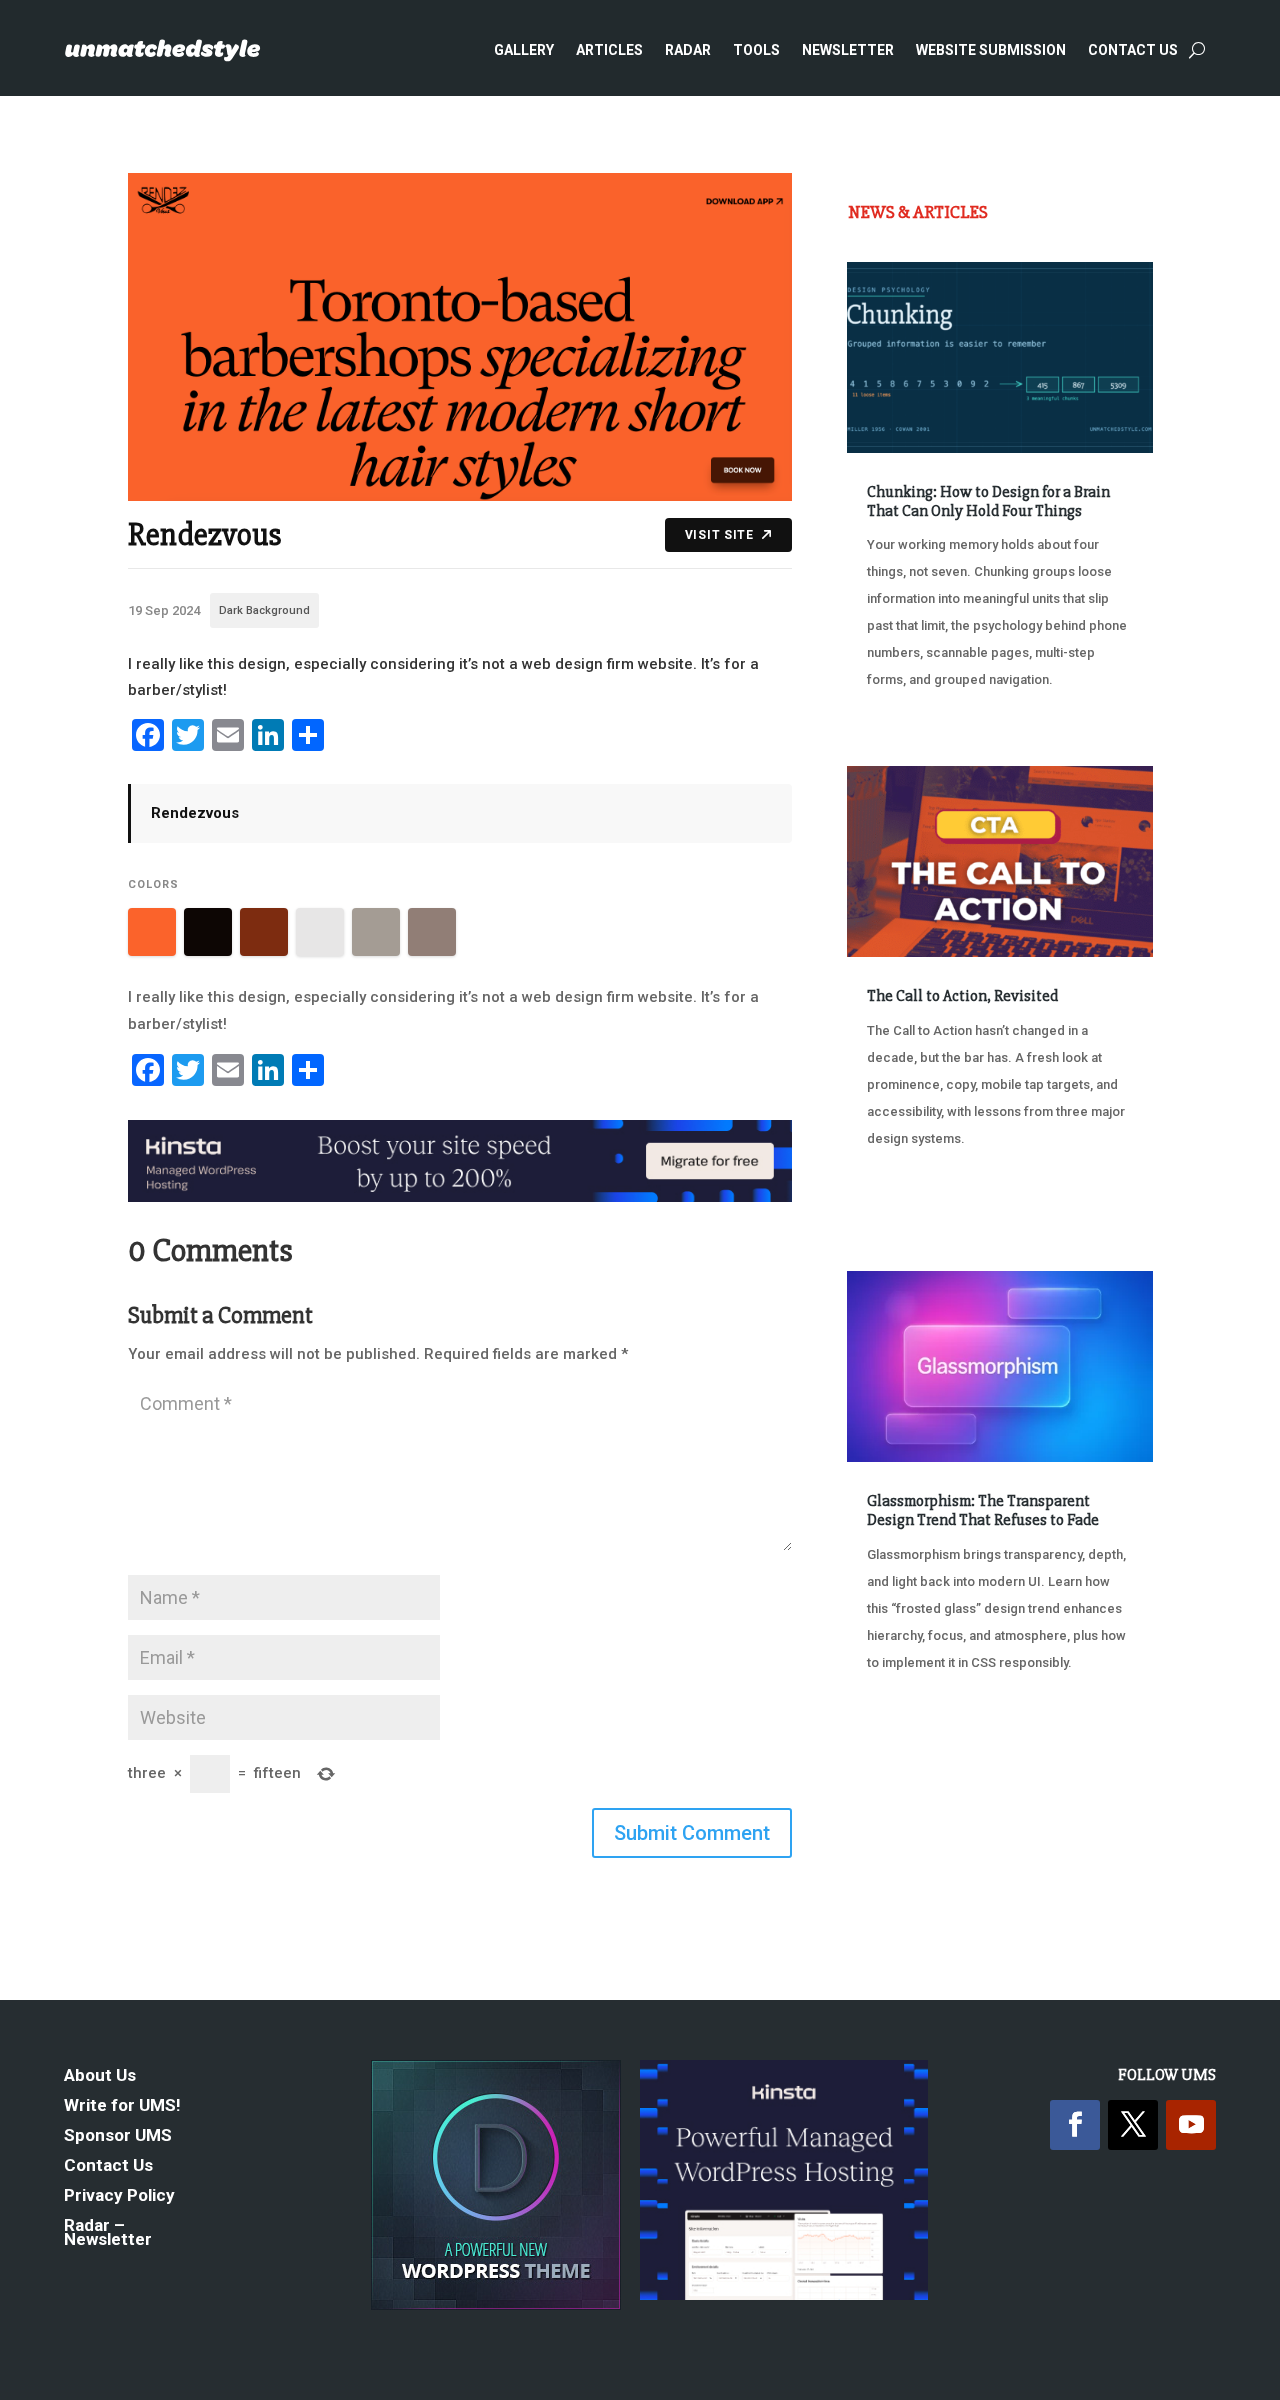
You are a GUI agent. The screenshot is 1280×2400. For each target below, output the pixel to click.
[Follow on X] (1133, 2125)
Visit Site (719, 535)
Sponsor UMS (118, 2136)
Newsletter (848, 50)
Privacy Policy (119, 2196)
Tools (756, 50)
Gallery (524, 50)
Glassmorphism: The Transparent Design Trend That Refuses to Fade (983, 1510)
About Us (100, 2076)
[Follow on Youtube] (1191, 2125)
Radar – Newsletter (108, 2233)
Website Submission (991, 50)
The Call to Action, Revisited (962, 996)
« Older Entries (913, 1764)
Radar (688, 50)
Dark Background (264, 610)
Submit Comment (692, 1833)
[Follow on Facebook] (1075, 2125)
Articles (609, 50)
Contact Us (1133, 50)
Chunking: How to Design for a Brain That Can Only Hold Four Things (988, 501)
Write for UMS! (122, 2106)
